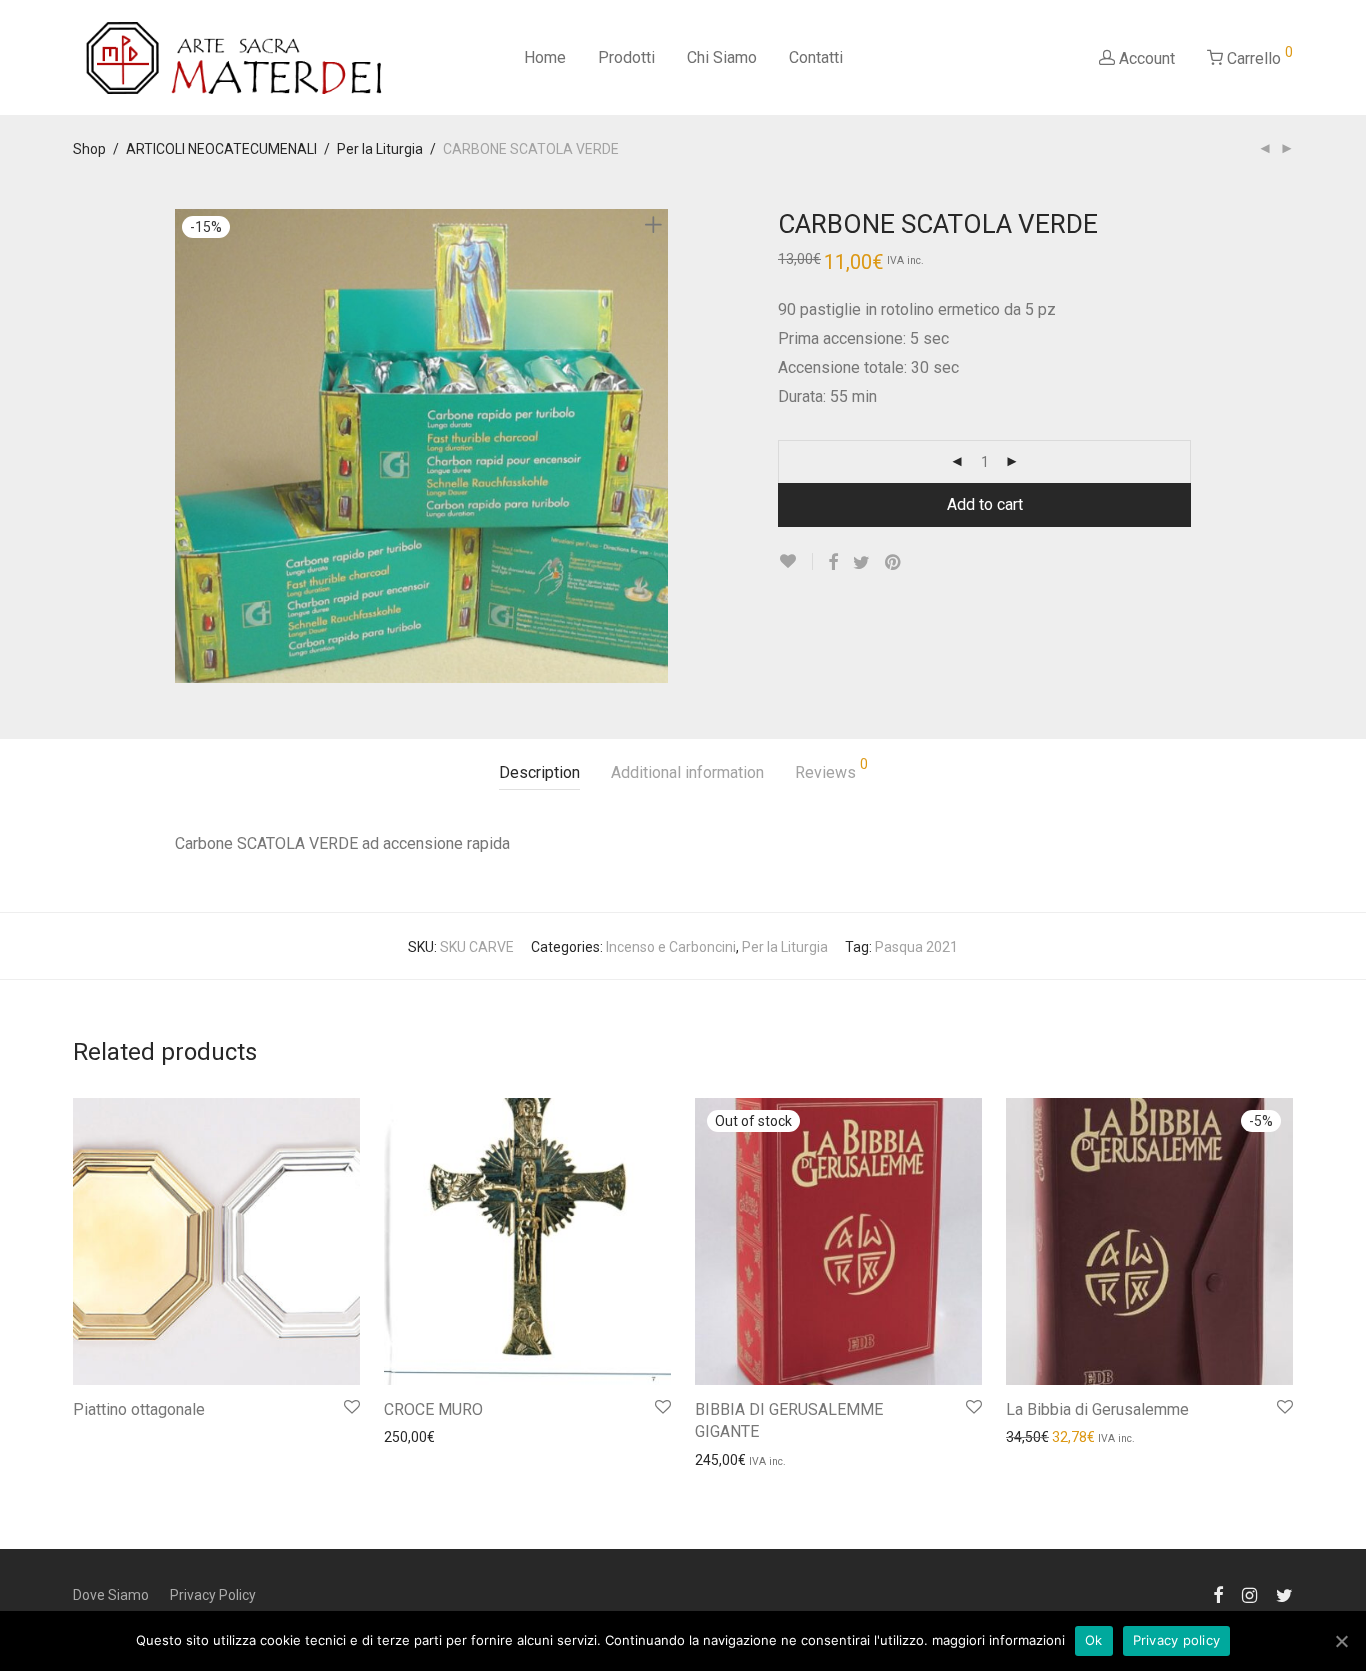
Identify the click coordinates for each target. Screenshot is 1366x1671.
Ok (1094, 1640)
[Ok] (1341, 1641)
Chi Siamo (722, 57)
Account (1145, 58)
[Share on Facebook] (833, 563)
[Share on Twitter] (861, 563)
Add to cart (985, 504)
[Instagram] (1249, 1594)
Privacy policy (1177, 1640)
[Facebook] (1218, 1594)
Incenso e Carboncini (671, 947)
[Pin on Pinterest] (894, 563)
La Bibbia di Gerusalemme (1097, 1409)
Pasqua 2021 (916, 947)
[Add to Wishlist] (795, 561)
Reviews (831, 769)
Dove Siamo (111, 1595)
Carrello (1258, 56)
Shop (89, 149)
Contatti (816, 57)
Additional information (687, 772)
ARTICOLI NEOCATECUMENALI (221, 149)
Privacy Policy (213, 1595)
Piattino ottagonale (139, 1409)
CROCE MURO (433, 1409)
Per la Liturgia (380, 149)
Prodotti (626, 57)
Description (539, 772)
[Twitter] (1284, 1594)
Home (545, 57)
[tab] (539, 773)
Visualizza (95, 1436)
